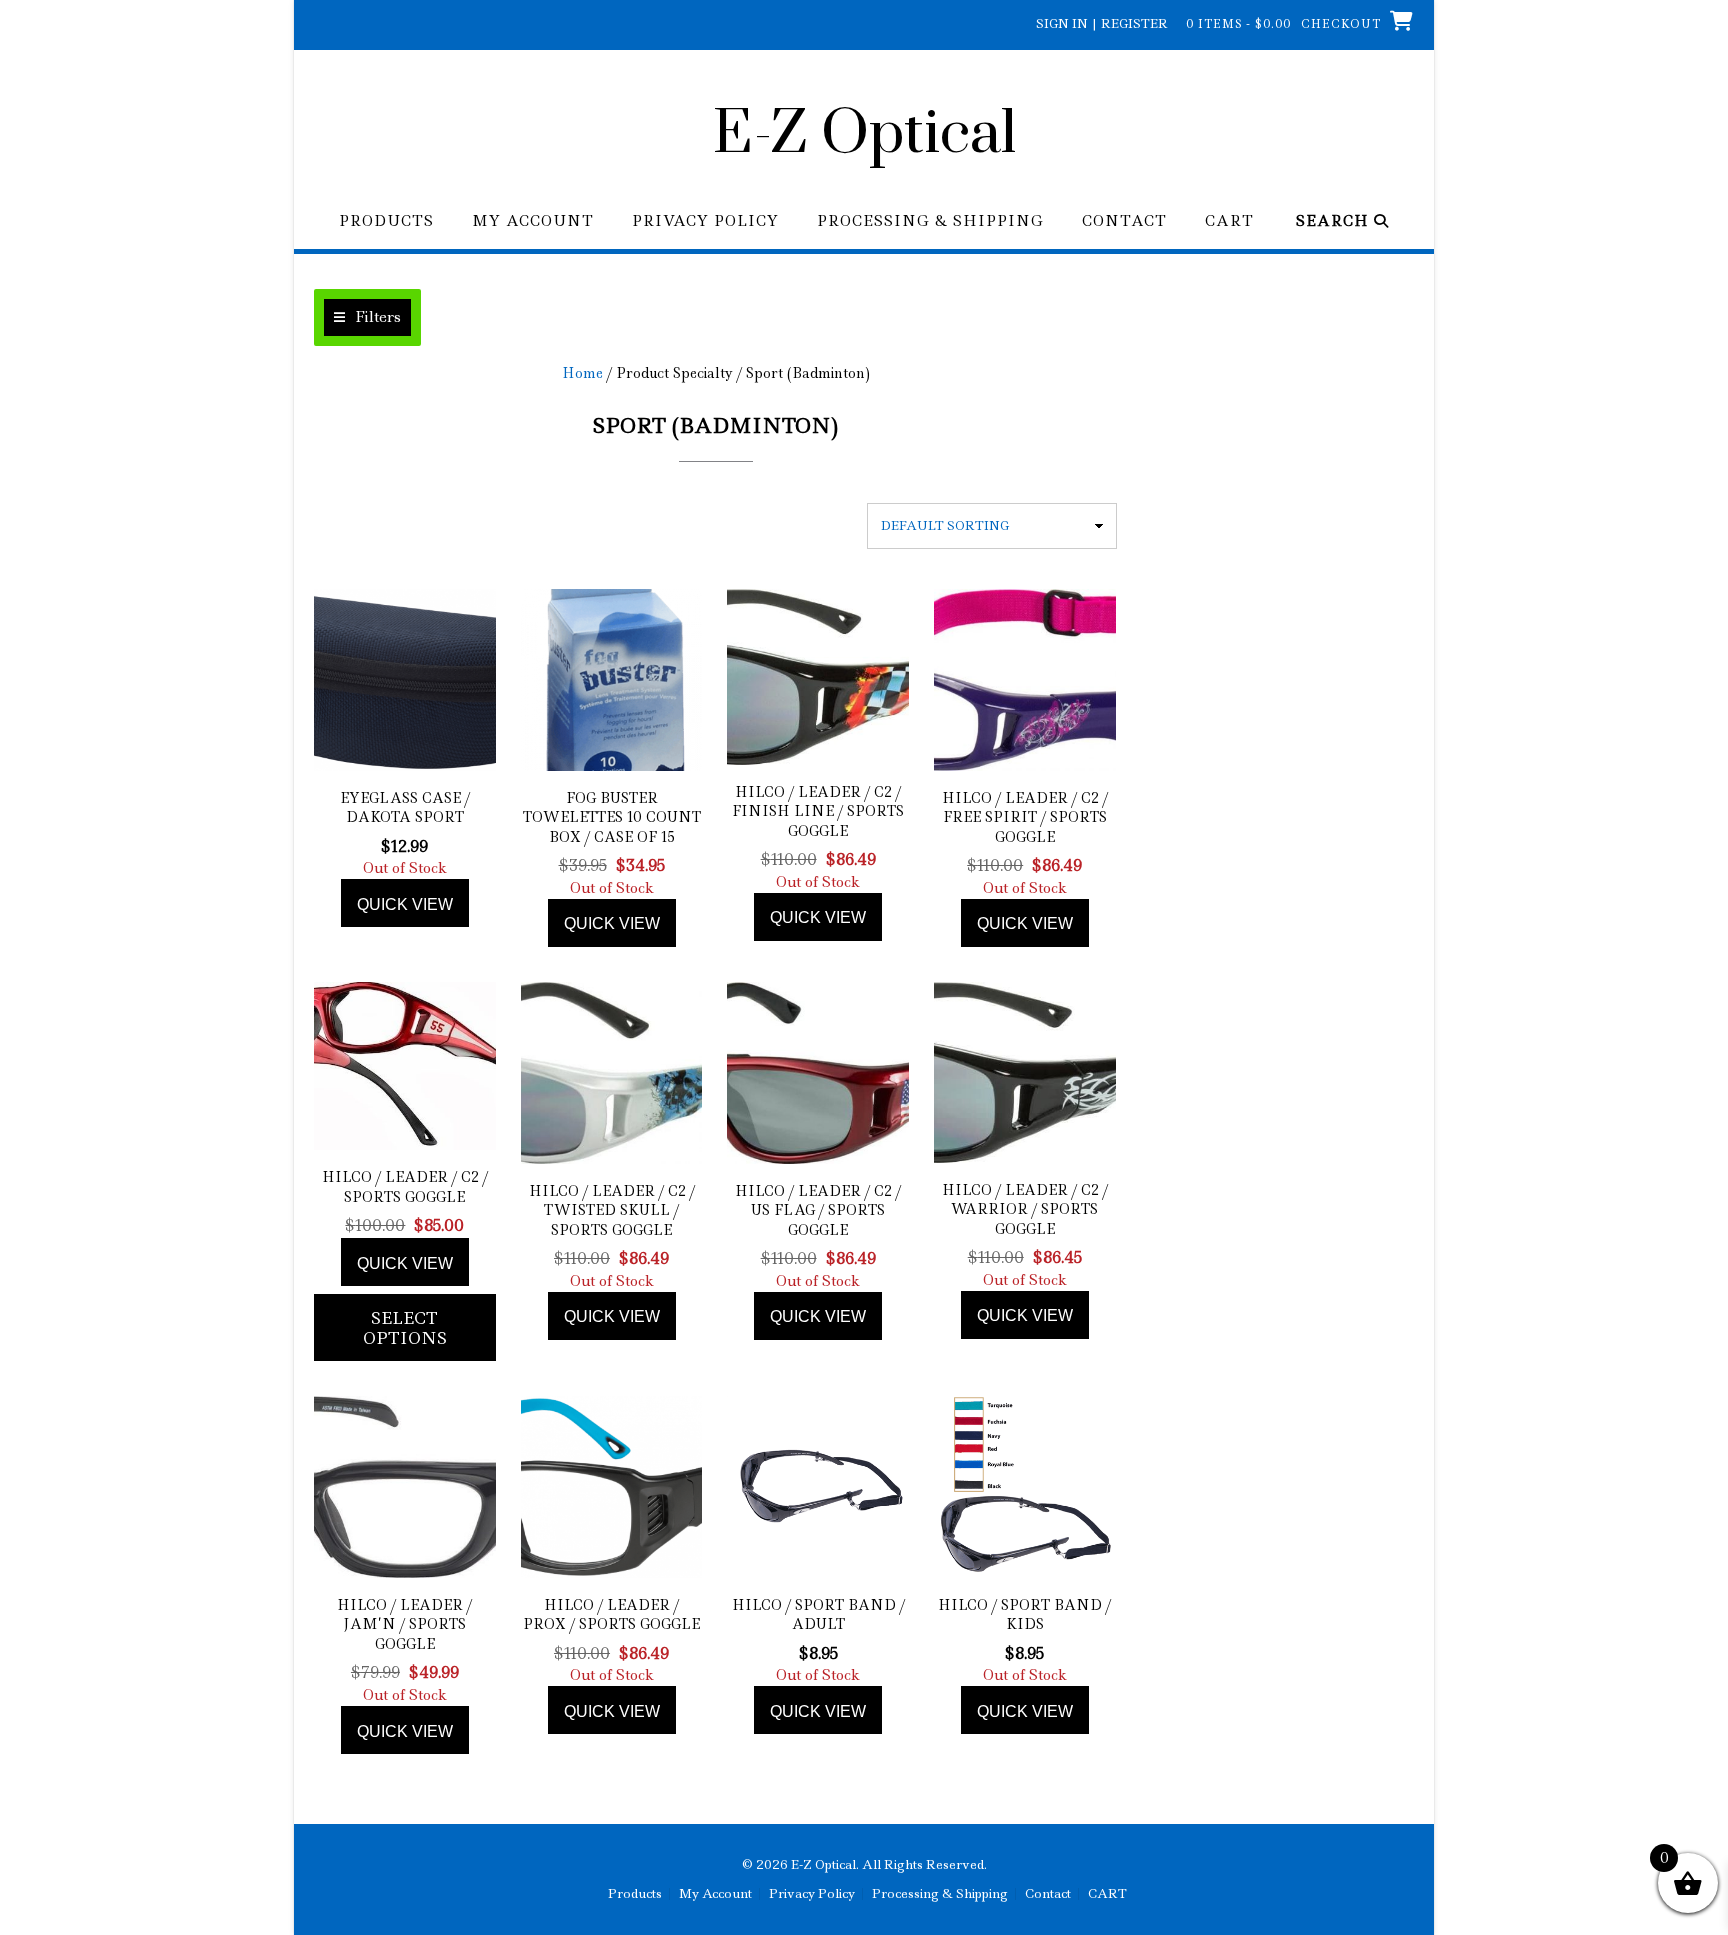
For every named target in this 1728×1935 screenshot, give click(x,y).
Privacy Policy (705, 221)
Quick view (405, 904)
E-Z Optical (864, 135)
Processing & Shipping (930, 221)
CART (1229, 221)
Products (386, 221)
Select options (405, 1328)
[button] (367, 317)
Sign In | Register (1102, 23)
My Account (533, 221)
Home (582, 373)
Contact (1124, 221)
